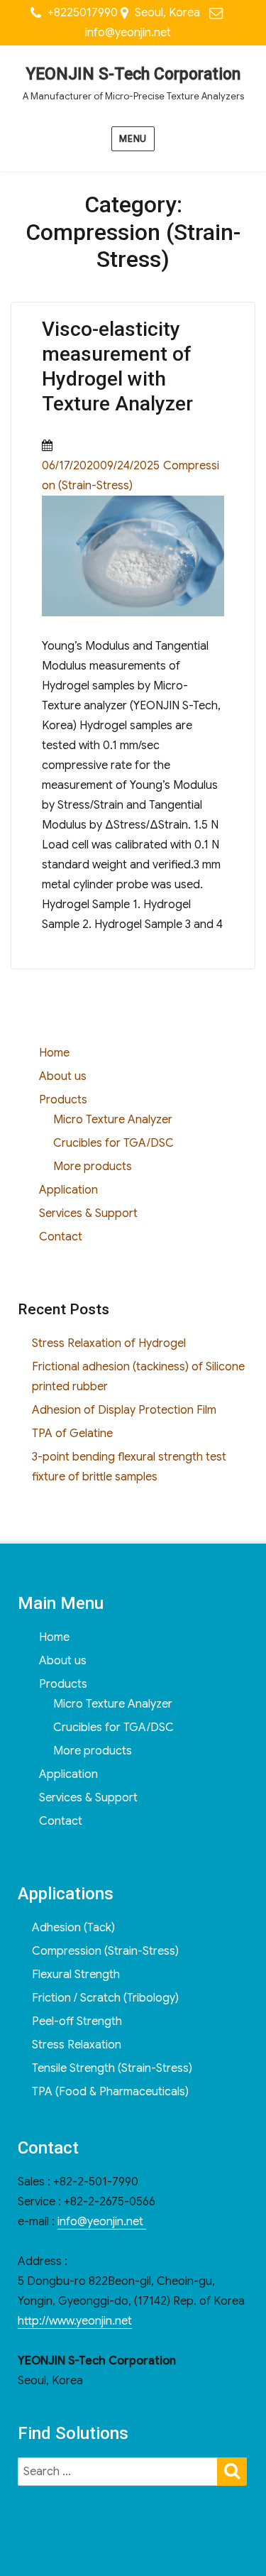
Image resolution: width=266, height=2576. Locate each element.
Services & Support (88, 1213)
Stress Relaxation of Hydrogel (109, 1343)
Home (54, 1053)
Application (68, 1190)
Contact (61, 1237)
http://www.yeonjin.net (75, 2321)
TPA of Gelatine (72, 1434)
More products (93, 1167)
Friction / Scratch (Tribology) (105, 1998)
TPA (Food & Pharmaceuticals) (110, 2092)
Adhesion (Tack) (73, 1928)
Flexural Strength (76, 1975)
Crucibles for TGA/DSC (113, 1143)
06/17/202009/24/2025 (101, 466)
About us (63, 1076)
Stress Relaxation (77, 2045)
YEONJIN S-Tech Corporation (133, 74)
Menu (133, 139)
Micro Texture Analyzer (113, 1120)
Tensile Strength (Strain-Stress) (112, 2068)
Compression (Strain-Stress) (105, 1951)
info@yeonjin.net (128, 33)
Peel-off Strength (77, 2021)
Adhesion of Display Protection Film (124, 1410)
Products (63, 1100)
